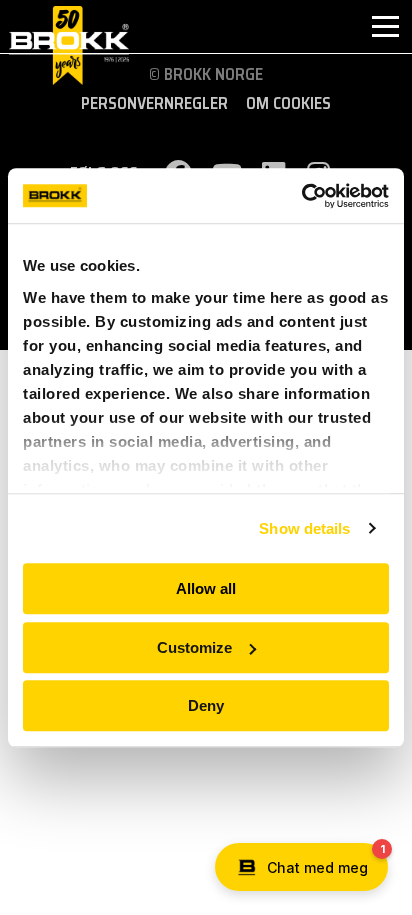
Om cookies (288, 104)
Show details (304, 528)
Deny (206, 705)
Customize (194, 647)
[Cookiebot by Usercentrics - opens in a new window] (301, 196)
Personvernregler (154, 104)
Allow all (206, 588)
